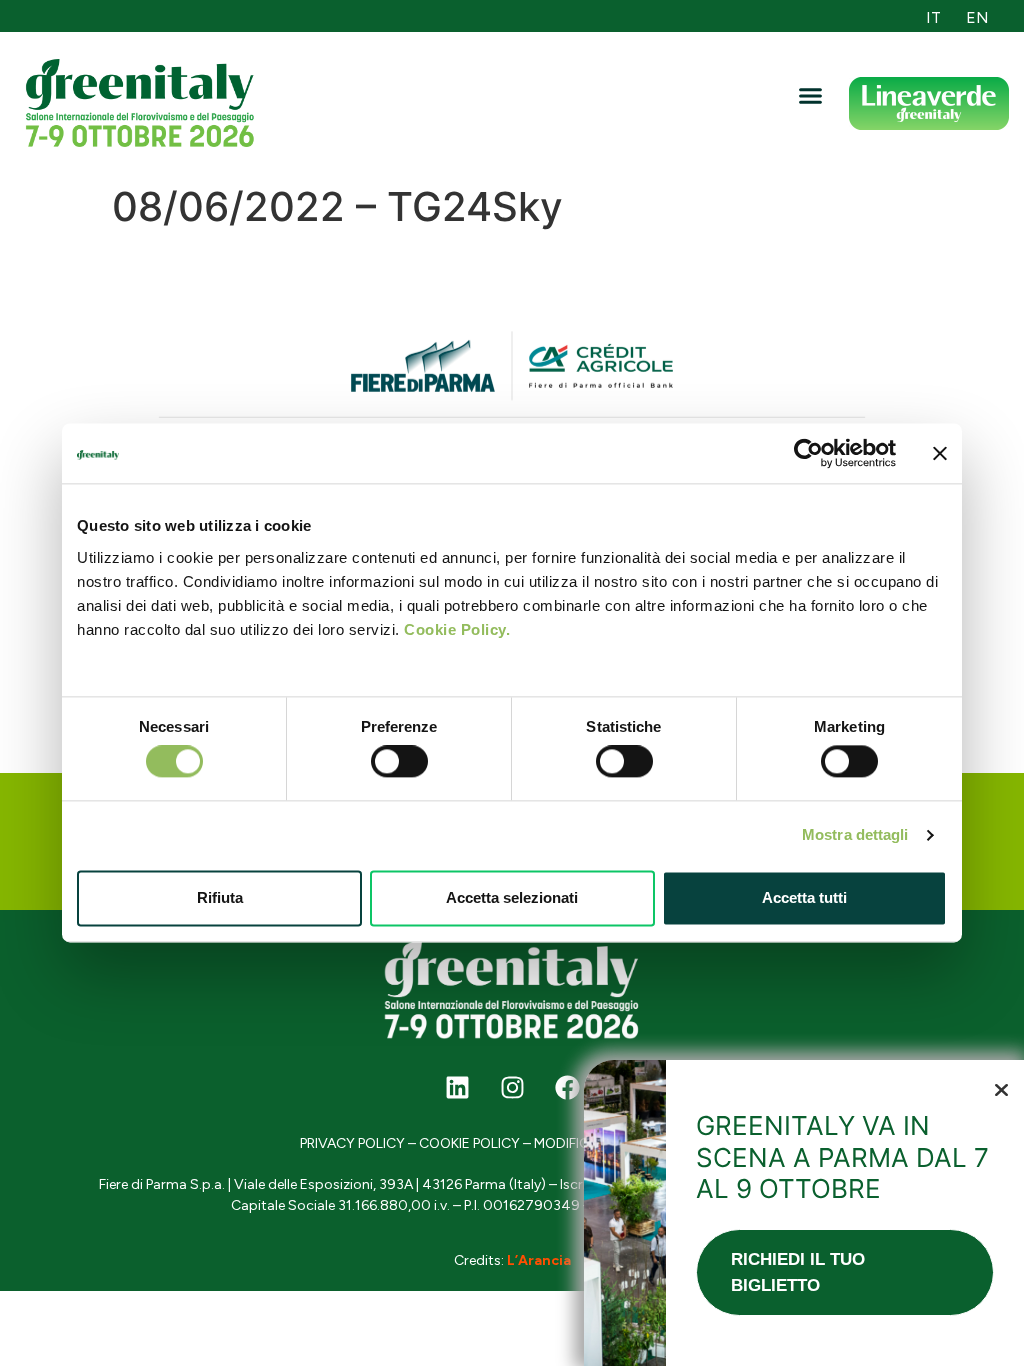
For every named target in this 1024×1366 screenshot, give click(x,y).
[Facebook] (567, 1088)
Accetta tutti (804, 897)
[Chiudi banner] (940, 453)
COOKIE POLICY (469, 1143)
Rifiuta (220, 897)
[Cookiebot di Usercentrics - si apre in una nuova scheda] (808, 453)
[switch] (399, 762)
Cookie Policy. (457, 629)
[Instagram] (512, 1088)
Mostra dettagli (855, 835)
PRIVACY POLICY (352, 1143)
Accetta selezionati (512, 897)
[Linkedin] (457, 1088)
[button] (811, 96)
